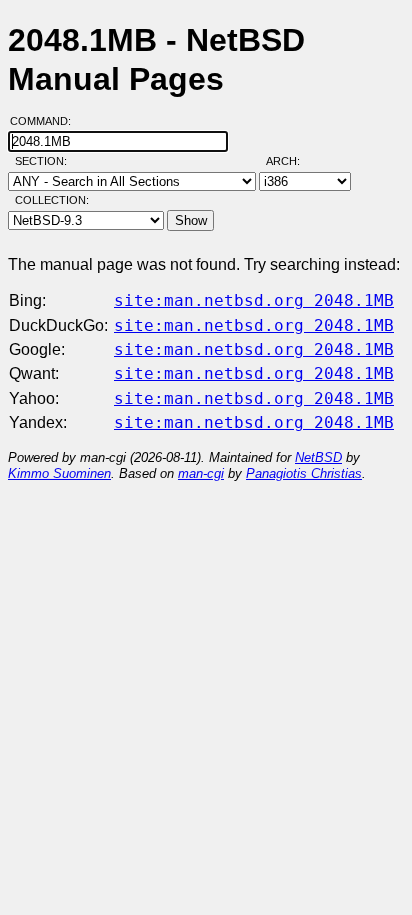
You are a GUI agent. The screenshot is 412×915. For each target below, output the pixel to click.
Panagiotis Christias (304, 473)
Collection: (52, 200)
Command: (46, 121)
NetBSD (318, 457)
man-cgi (201, 473)
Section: (45, 161)
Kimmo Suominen (59, 473)
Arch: (292, 161)
